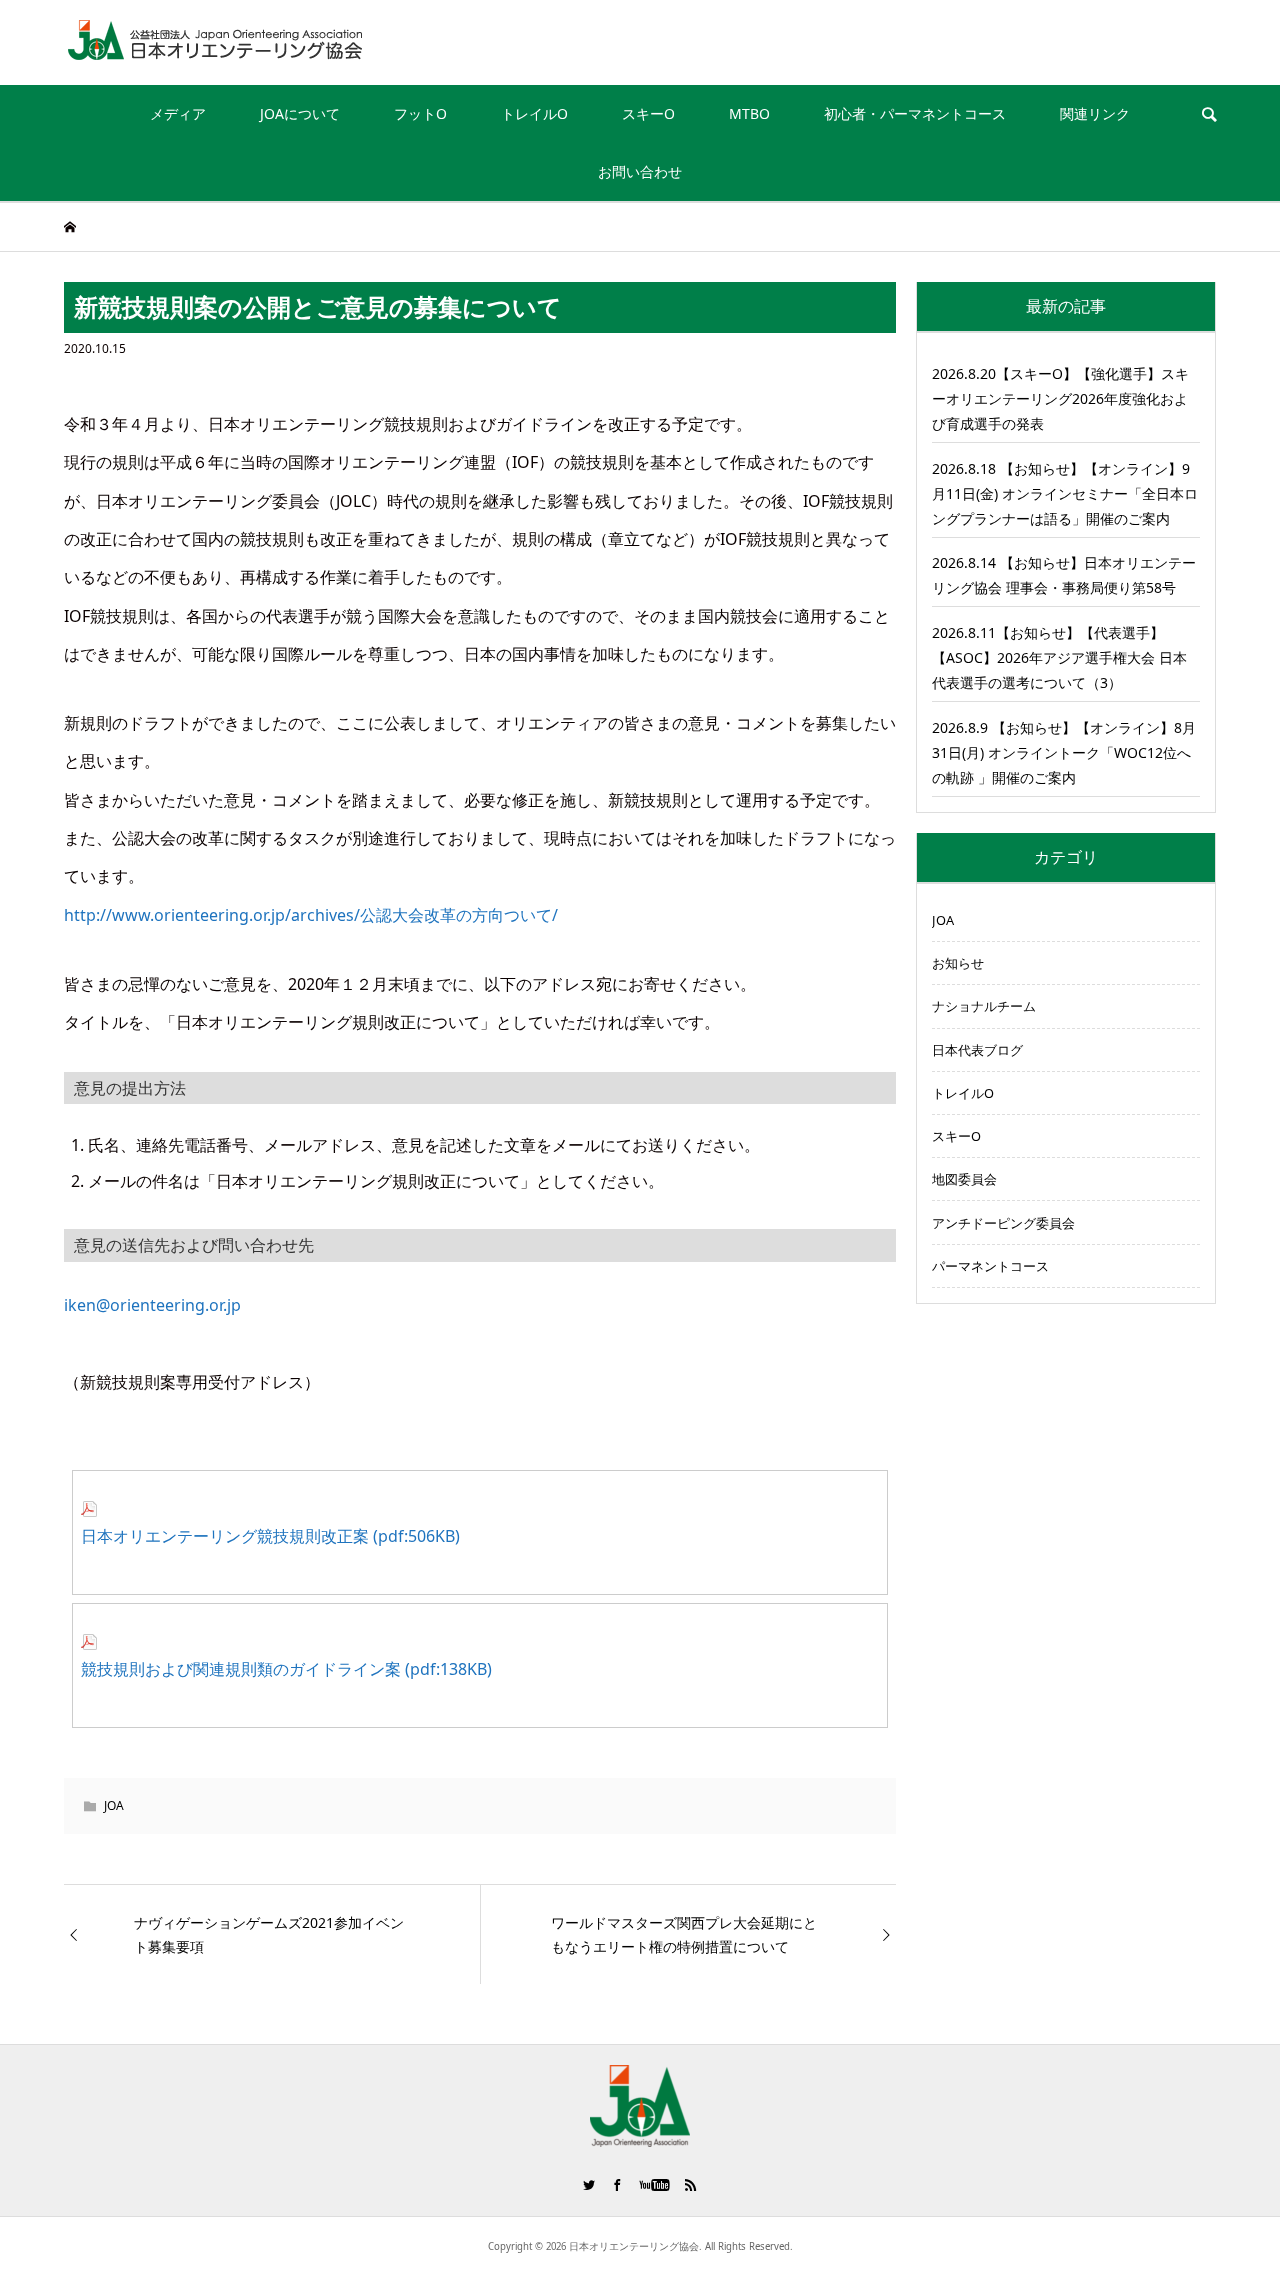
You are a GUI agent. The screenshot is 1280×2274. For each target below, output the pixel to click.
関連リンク (1095, 113)
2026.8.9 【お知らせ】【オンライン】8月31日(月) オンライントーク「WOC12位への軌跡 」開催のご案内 (1064, 752)
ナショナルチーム (984, 1006)
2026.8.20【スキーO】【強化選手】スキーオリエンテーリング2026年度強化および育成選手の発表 (1060, 398)
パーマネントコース (990, 1266)
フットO (420, 113)
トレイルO (534, 113)
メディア (178, 113)
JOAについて (300, 113)
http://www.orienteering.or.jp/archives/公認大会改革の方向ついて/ (311, 915)
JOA (114, 1805)
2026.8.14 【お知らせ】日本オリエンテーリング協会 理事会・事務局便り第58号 (1064, 575)
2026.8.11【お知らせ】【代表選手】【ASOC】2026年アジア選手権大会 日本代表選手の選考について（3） (1059, 657)
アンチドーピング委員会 (1003, 1223)
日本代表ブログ (977, 1050)
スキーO (648, 113)
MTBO (749, 113)
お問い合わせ (640, 171)
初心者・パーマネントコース (915, 113)
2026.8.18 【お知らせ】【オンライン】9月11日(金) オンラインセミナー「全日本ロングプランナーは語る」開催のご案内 (1065, 493)
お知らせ (958, 963)
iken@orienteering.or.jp (152, 1305)
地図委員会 (964, 1179)
